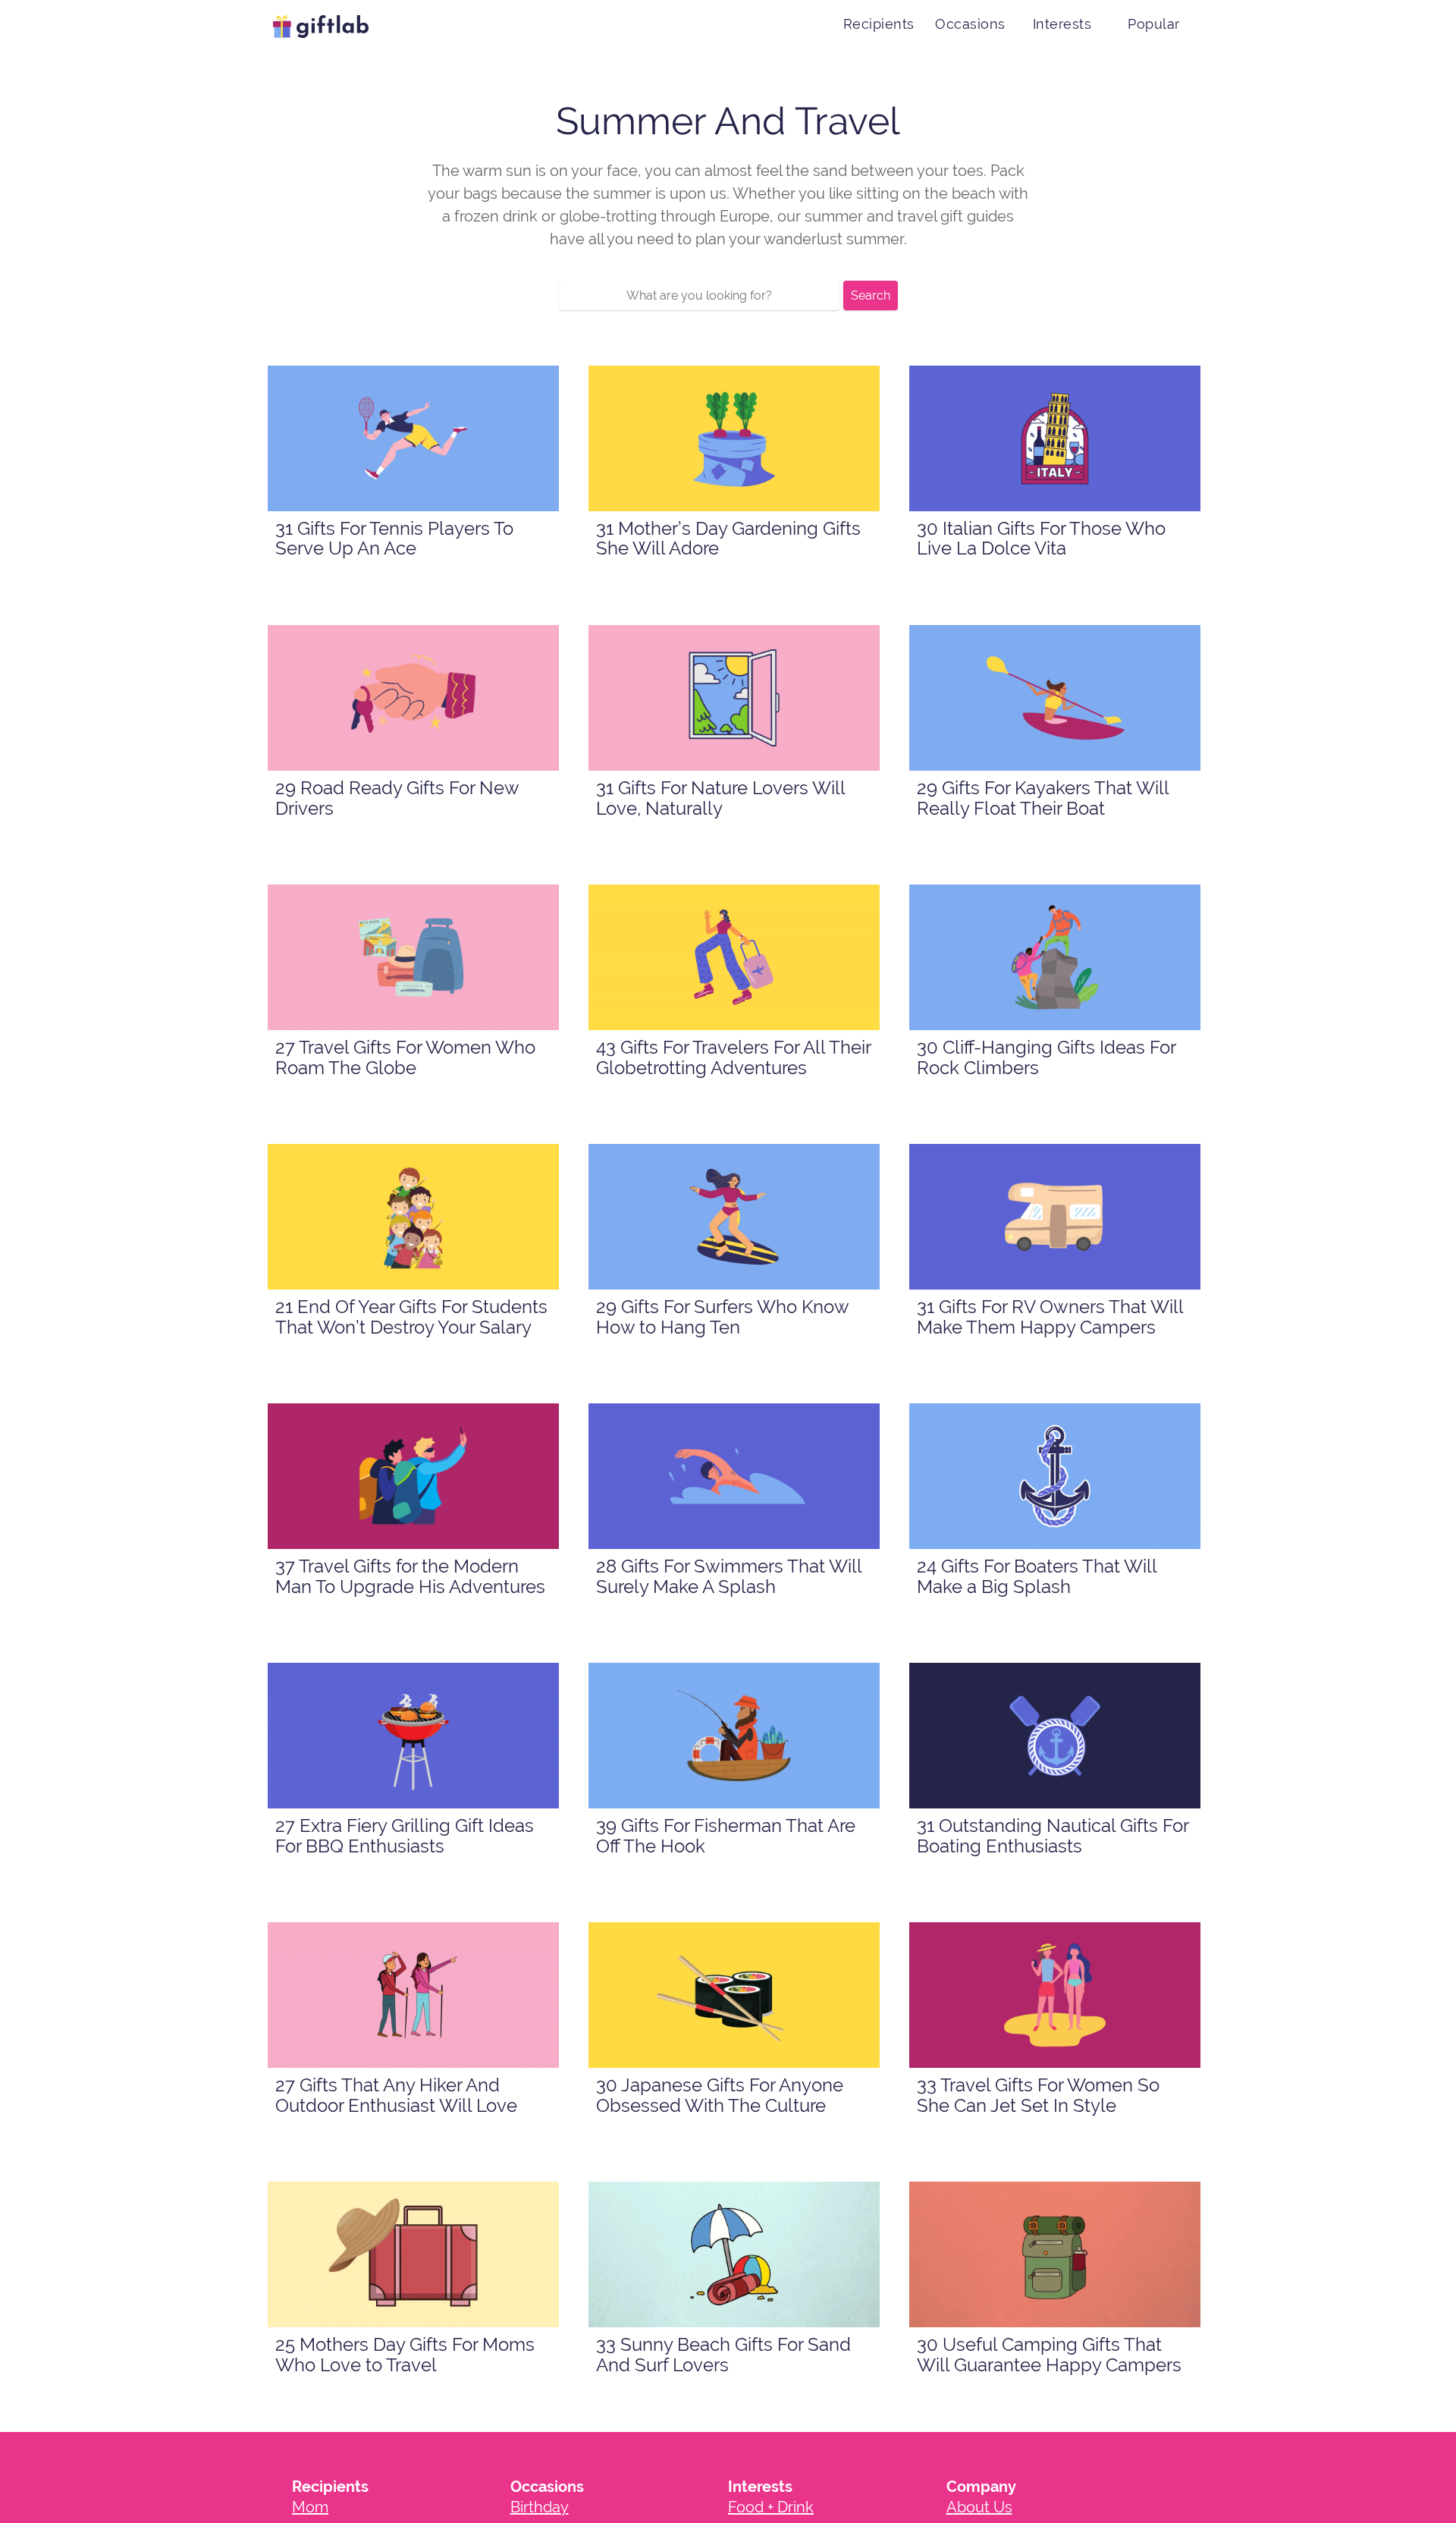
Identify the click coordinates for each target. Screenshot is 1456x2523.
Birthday (540, 2507)
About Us (979, 2507)
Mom (310, 2507)
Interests (1062, 24)
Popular (1154, 24)
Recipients (879, 24)
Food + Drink (771, 2507)
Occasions (970, 24)
